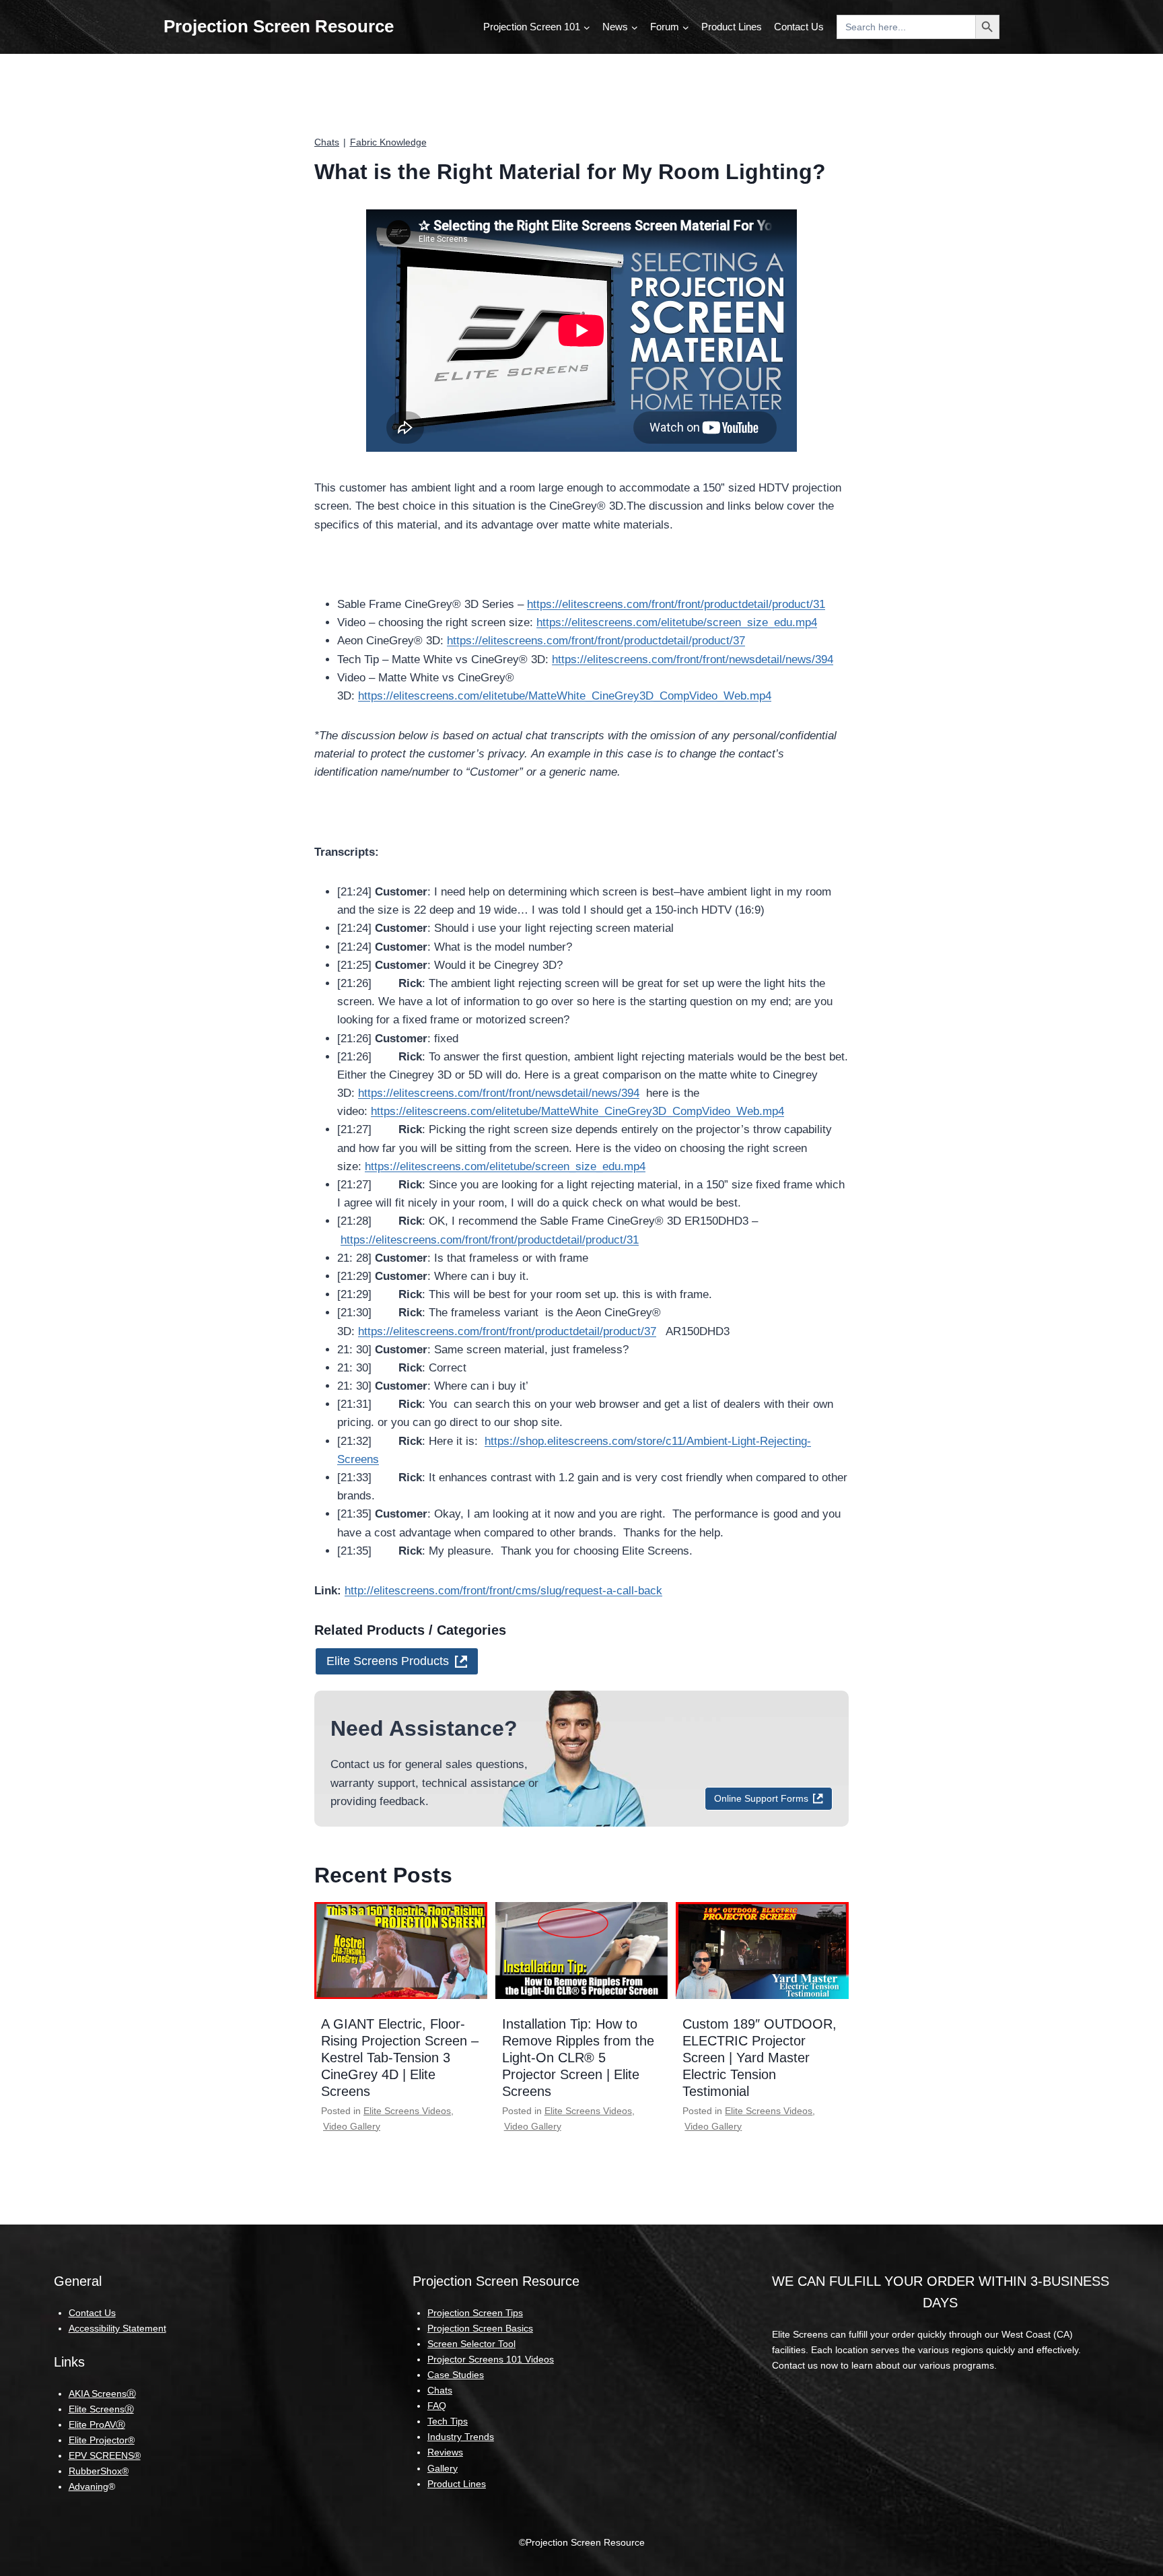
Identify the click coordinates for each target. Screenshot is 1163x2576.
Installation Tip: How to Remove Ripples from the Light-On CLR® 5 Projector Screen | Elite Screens (578, 2058)
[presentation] (401, 1951)
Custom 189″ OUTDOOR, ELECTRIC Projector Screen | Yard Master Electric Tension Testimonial (760, 2058)
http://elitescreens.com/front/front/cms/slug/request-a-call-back (503, 1591)
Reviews (445, 2452)
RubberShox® (99, 2471)
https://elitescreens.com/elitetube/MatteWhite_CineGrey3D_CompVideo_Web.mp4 (565, 696)
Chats (327, 142)
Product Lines (732, 27)
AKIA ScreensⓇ (102, 2394)
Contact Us (799, 27)
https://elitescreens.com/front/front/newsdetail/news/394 (693, 659)
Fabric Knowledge (388, 142)
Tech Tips (448, 2421)
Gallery (443, 2468)
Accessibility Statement (117, 2328)
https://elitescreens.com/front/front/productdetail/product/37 (596, 641)
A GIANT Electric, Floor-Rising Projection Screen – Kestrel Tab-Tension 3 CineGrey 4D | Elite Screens (400, 2058)
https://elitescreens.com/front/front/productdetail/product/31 (676, 604)
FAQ (437, 2406)
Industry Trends (461, 2437)
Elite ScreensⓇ (101, 2409)
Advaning (89, 2486)
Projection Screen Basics (480, 2328)
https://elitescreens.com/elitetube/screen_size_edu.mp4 (677, 622)
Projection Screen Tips (475, 2313)
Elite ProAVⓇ (97, 2425)
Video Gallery (352, 2126)
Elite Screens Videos (407, 2111)
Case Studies (456, 2375)
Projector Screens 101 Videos (491, 2359)
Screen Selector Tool (471, 2344)
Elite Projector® (102, 2440)
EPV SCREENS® (105, 2455)
